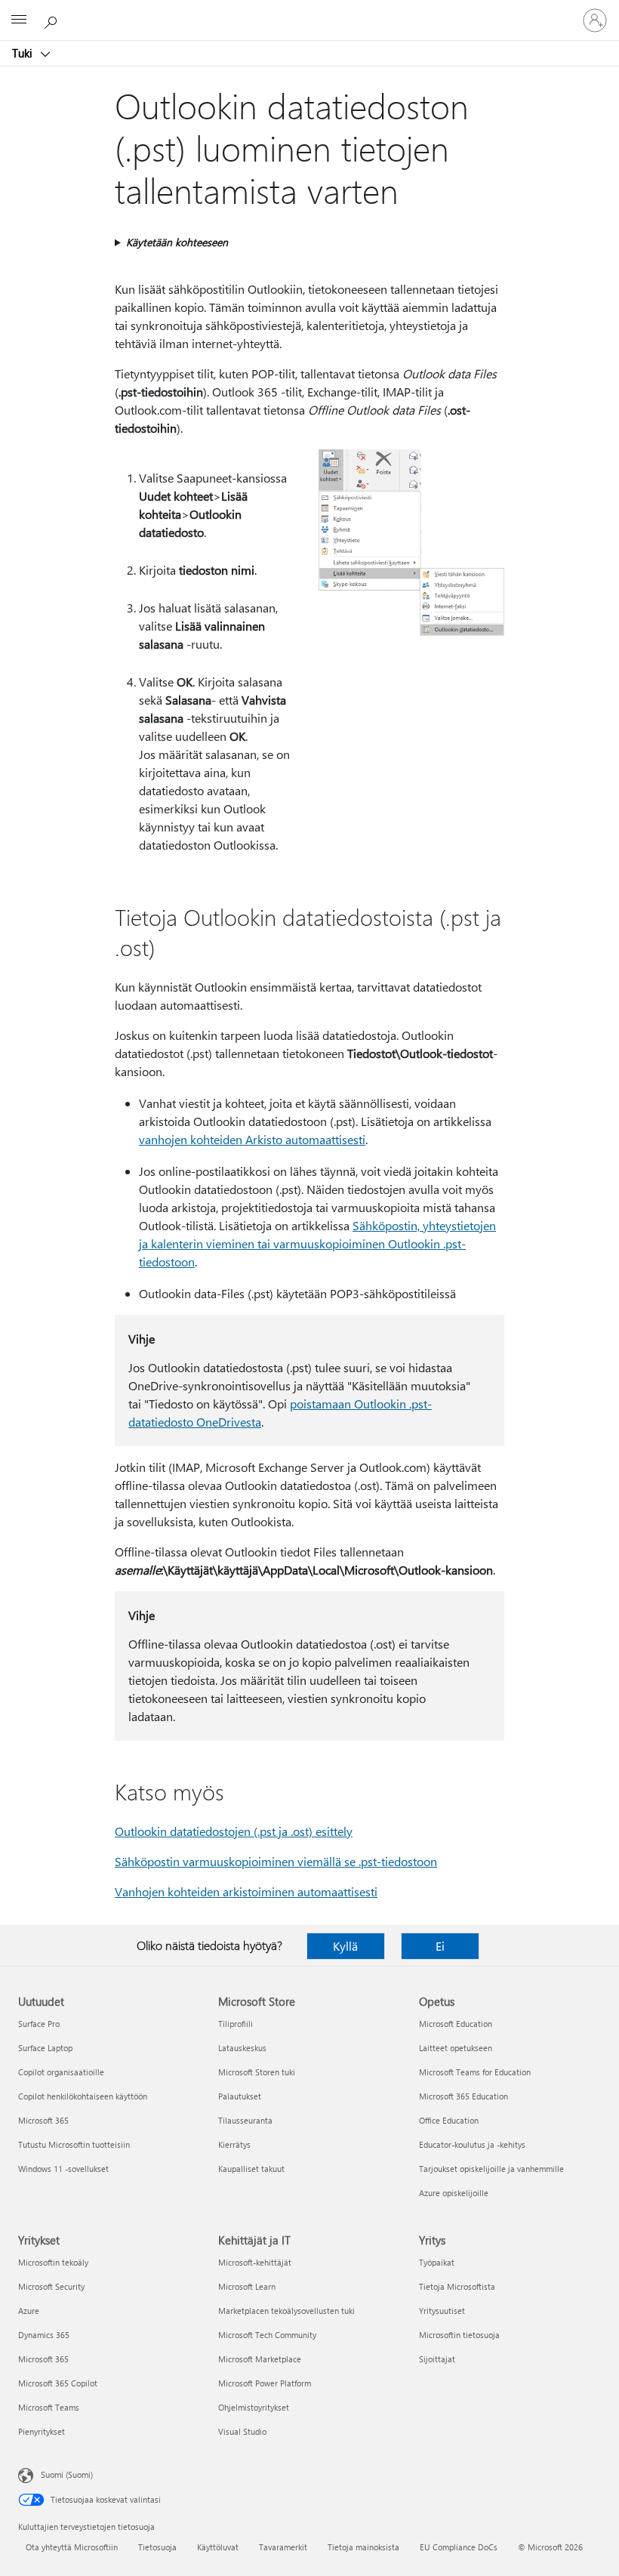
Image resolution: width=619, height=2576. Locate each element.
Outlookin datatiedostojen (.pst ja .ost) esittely (234, 1831)
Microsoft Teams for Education (475, 2072)
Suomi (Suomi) (67, 2474)
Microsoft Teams (49, 2407)
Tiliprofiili (236, 2024)
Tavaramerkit (283, 2547)
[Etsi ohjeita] (53, 20)
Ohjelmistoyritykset (254, 2407)
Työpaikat (437, 2262)
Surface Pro (39, 2024)
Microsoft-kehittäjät (255, 2262)
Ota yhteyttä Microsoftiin (72, 2547)
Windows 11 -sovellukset (63, 2169)
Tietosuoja (157, 2547)
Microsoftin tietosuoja (459, 2335)
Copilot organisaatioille (61, 2072)
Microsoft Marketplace (260, 2359)
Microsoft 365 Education (463, 2096)
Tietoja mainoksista (363, 2547)
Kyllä (345, 1946)
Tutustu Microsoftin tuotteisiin (74, 2144)
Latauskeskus (242, 2048)
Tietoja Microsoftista (457, 2286)
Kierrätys (234, 2144)
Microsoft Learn (247, 2286)
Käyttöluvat (218, 2547)
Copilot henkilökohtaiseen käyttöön (83, 2096)
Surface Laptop (45, 2048)
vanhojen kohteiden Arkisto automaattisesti (252, 1139)
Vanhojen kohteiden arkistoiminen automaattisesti (246, 1891)
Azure (29, 2311)
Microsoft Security (51, 2286)
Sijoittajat (437, 2359)
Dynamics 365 (44, 2335)
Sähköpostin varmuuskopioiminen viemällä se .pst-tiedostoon (276, 1861)
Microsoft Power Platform (265, 2383)
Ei (440, 1946)
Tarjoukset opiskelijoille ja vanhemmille (491, 2169)
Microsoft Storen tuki (257, 2072)
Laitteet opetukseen (456, 2048)
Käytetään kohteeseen (177, 242)
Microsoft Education (456, 2024)
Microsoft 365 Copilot (58, 2383)
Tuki (24, 53)
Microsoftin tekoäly (53, 2262)
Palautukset (240, 2096)
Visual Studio (242, 2431)
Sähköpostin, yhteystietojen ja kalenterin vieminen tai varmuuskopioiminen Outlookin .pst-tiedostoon (317, 1243)
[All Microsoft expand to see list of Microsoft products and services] (19, 20)
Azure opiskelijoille (454, 2193)
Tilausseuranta (245, 2120)
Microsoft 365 (43, 2120)
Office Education (449, 2120)
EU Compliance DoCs (459, 2547)
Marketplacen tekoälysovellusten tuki (286, 2311)
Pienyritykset (42, 2431)
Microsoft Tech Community (267, 2335)
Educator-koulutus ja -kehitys (472, 2144)
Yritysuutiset (442, 2311)
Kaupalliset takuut (251, 2169)
